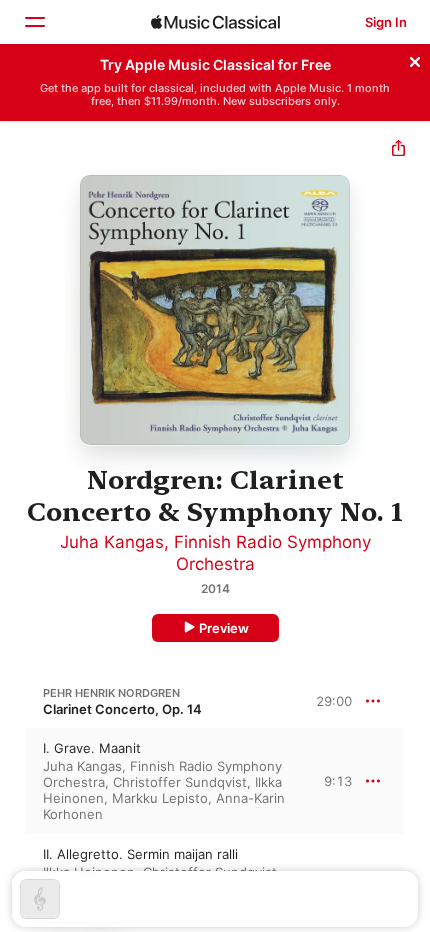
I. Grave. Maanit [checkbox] (92, 748)
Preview (224, 628)
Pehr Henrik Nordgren (111, 693)
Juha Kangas (112, 542)
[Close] (415, 59)
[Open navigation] (34, 22)
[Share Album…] (398, 150)
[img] (215, 22)
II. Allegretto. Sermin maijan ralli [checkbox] (140, 854)
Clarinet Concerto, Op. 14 (122, 709)
